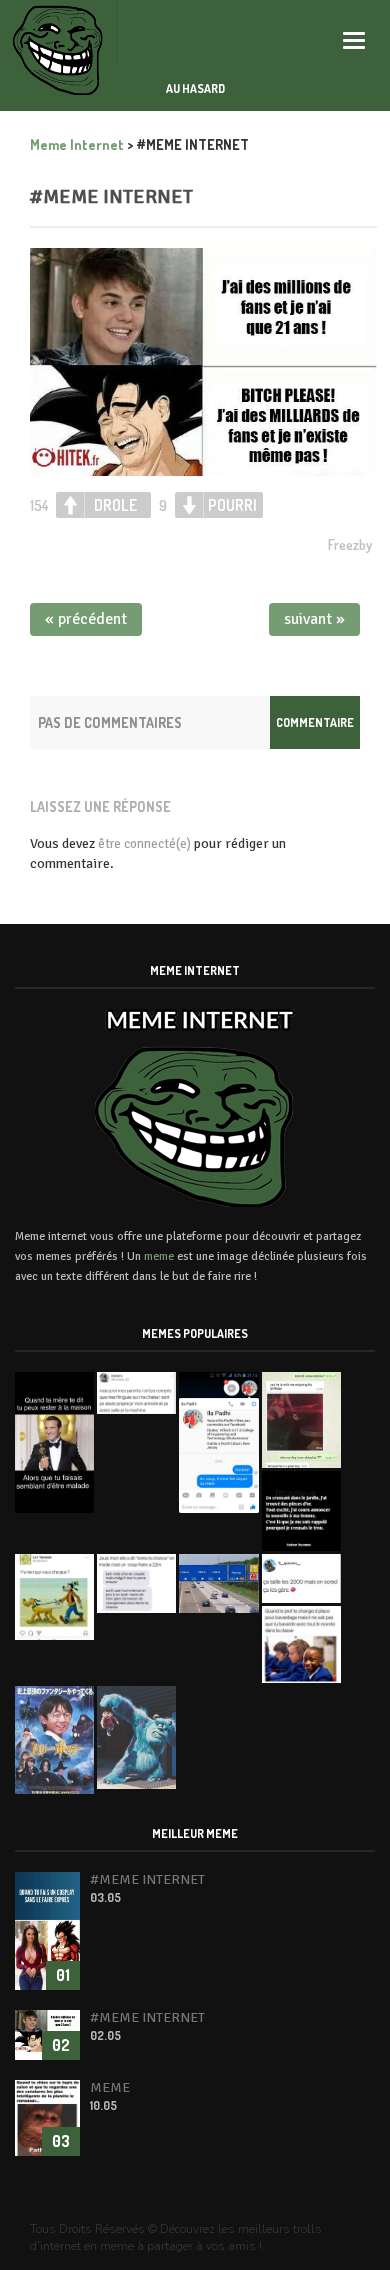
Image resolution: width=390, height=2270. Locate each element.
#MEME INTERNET (111, 196)
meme (159, 1256)
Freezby (350, 544)
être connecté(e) (144, 844)
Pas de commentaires (110, 722)
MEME (110, 2087)
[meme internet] (58, 32)
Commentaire (315, 722)
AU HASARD (195, 88)
